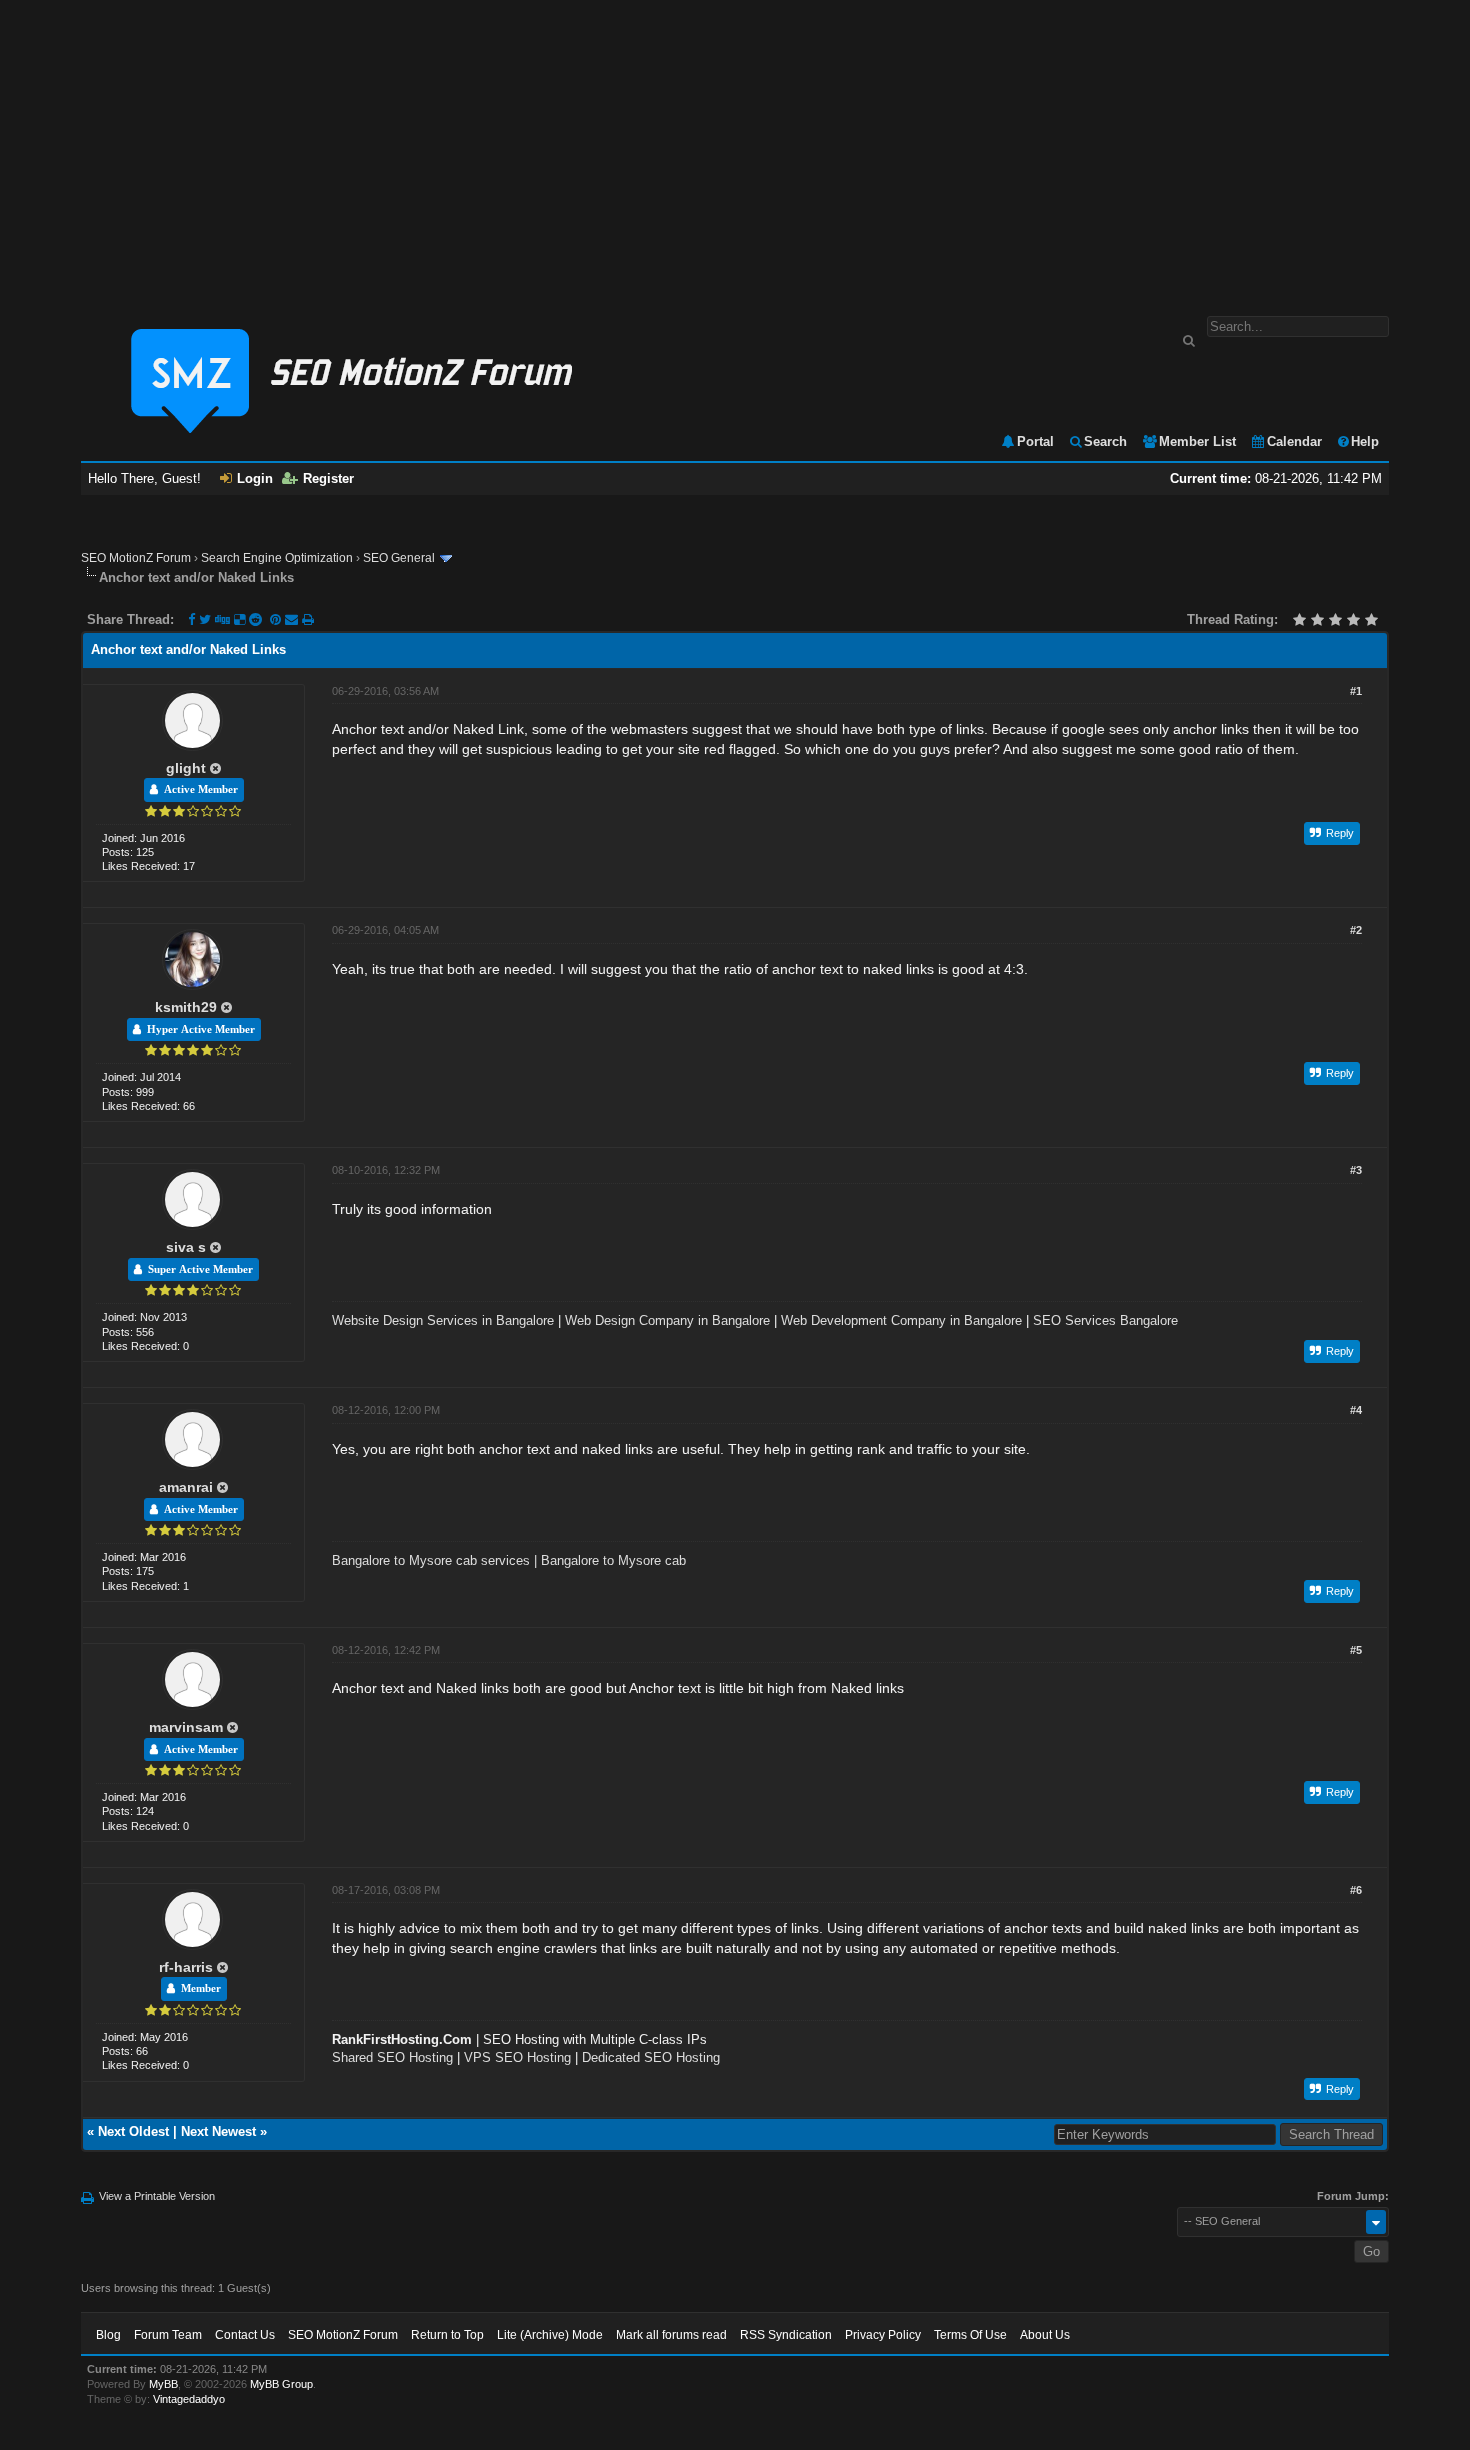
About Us (1045, 2335)
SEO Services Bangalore (1105, 1320)
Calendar (1294, 441)
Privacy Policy (883, 2335)
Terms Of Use (970, 2335)
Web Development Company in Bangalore (901, 1320)
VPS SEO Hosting (517, 2057)
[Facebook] (191, 619)
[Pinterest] (277, 619)
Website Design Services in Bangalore (443, 1320)
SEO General (399, 558)
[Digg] (222, 619)
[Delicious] (239, 619)
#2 (1356, 930)
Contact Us (245, 2335)
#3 (1356, 1170)
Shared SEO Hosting (392, 2057)
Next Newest (218, 2131)
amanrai (186, 1487)
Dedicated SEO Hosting (651, 2057)
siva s (186, 1247)
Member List (1197, 441)
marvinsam (186, 1727)
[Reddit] (255, 619)
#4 (1356, 1410)
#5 (1356, 1650)
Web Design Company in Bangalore (667, 1320)
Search (1105, 441)
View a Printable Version (157, 2196)
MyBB (163, 2384)
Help (1365, 441)
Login (255, 478)
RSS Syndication (786, 2335)
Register (328, 478)
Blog (108, 2335)
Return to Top (447, 2335)
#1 (1356, 691)
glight (186, 768)
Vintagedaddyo (189, 2399)
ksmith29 (186, 1007)
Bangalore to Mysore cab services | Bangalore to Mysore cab (509, 1560)
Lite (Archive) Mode (550, 2335)
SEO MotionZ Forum (136, 558)
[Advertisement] (735, 148)
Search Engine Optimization (277, 558)
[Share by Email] (293, 619)
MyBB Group (281, 2384)
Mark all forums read (671, 2335)
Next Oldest (133, 2131)
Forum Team (168, 2335)
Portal (1035, 441)
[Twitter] (205, 619)
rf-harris (186, 1967)
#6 (1356, 1890)
